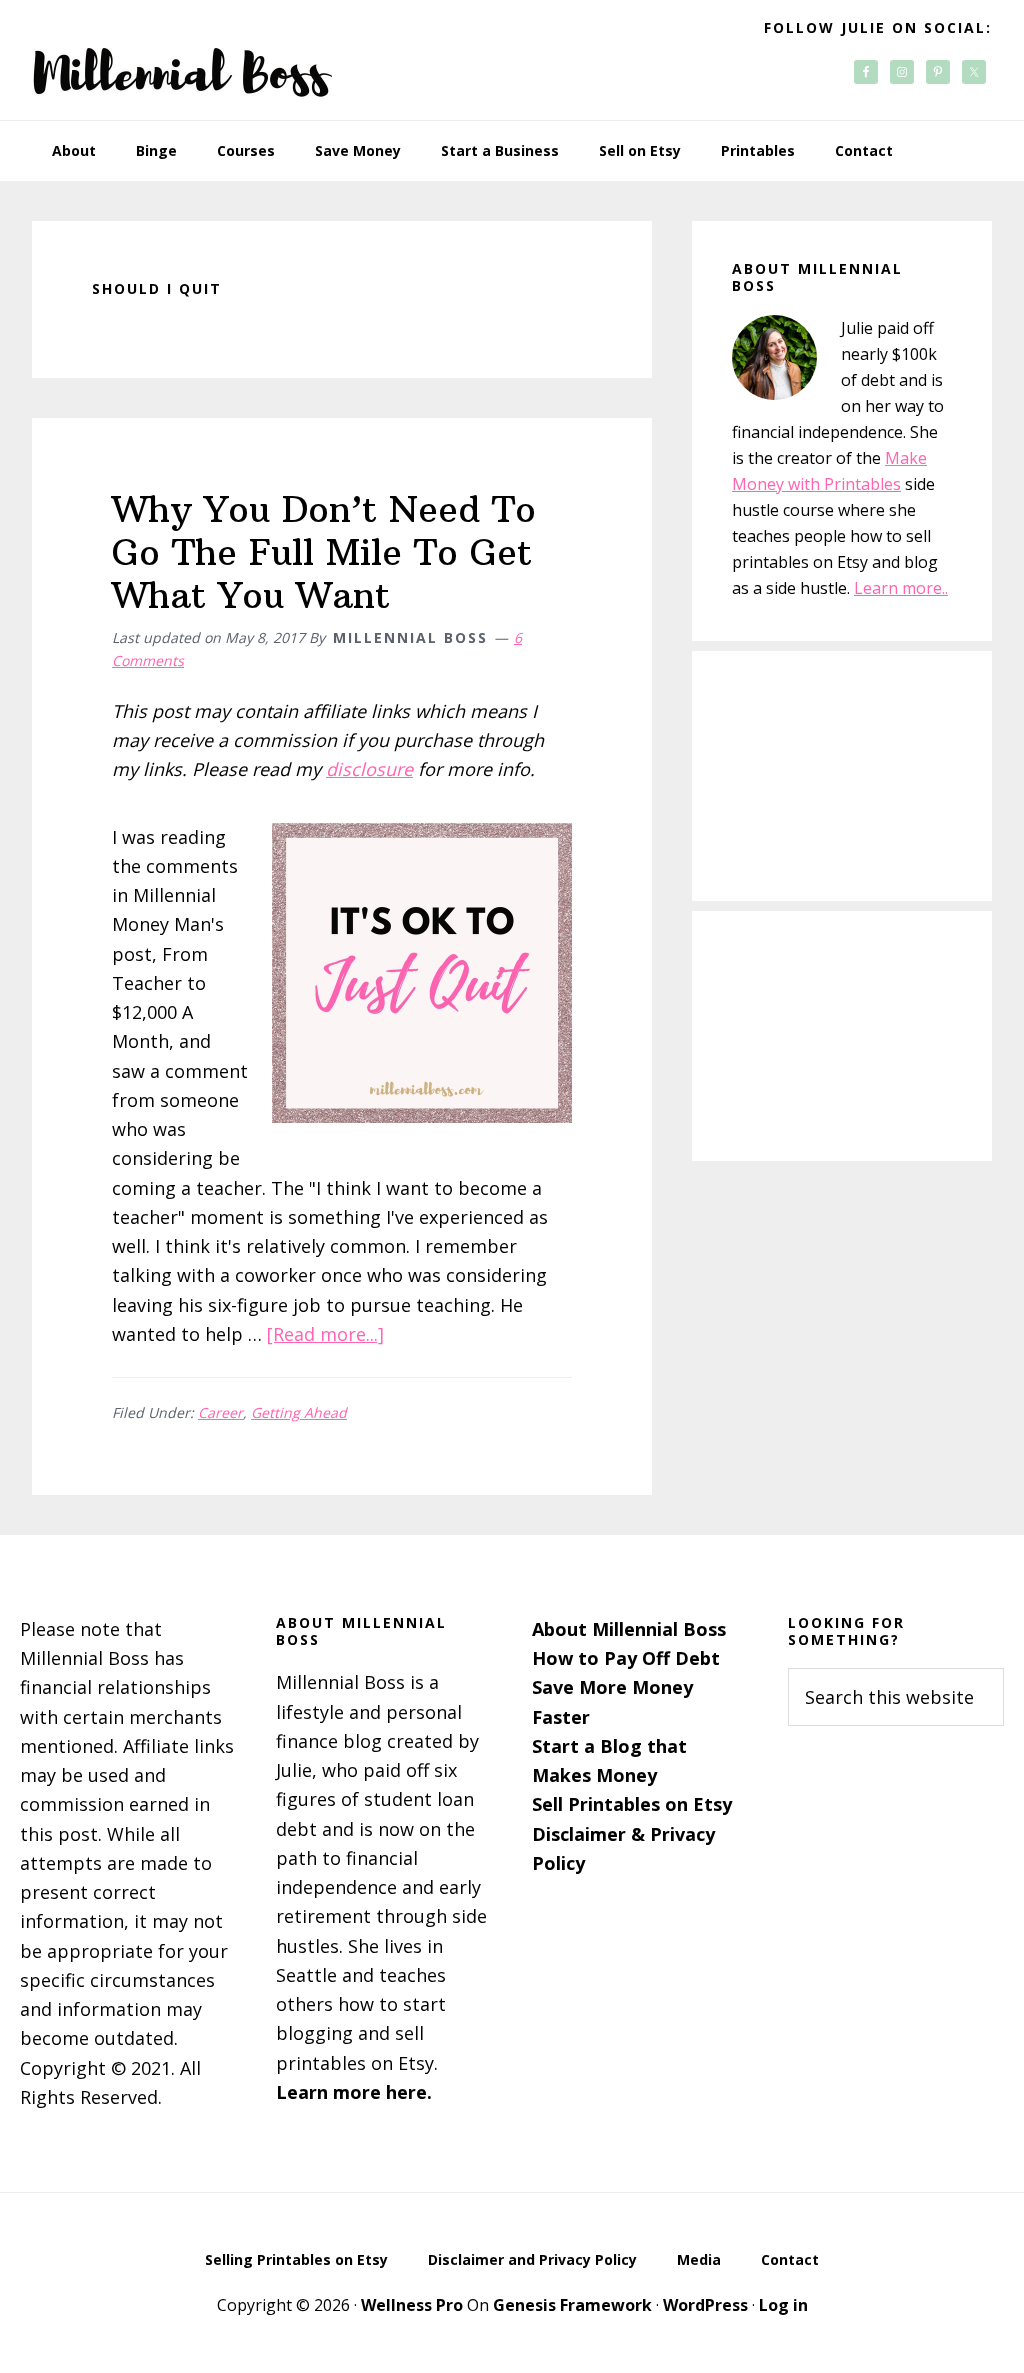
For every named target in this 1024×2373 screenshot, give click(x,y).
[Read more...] (325, 1334)
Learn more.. (901, 588)
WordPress (705, 2305)
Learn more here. (354, 2092)
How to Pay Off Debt (626, 1658)
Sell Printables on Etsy (632, 1804)
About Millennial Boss (629, 1629)
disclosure (369, 769)
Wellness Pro (412, 2305)
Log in (783, 2305)
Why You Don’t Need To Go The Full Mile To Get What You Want (324, 552)
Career (220, 1412)
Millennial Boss (182, 60)
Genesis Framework (572, 2305)
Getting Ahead (299, 1412)
